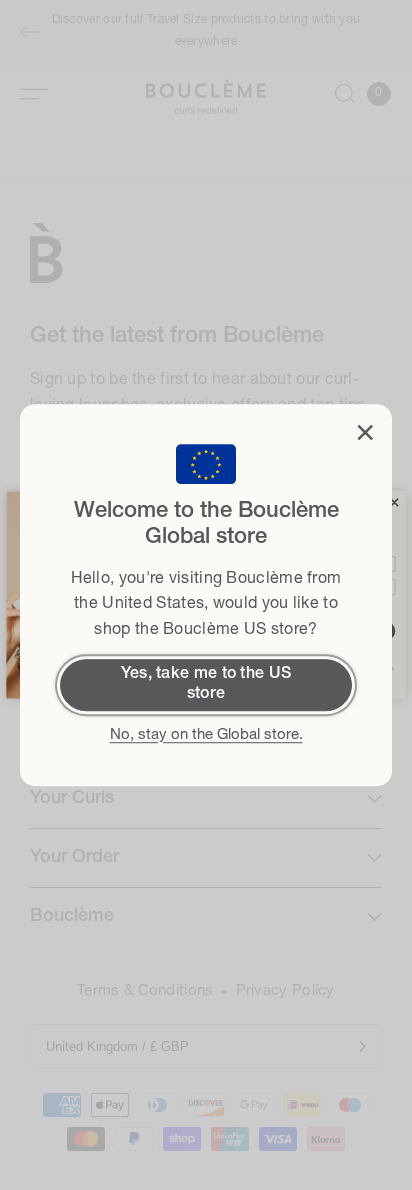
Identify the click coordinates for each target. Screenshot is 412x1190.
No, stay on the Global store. (206, 735)
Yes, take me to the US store (206, 684)
